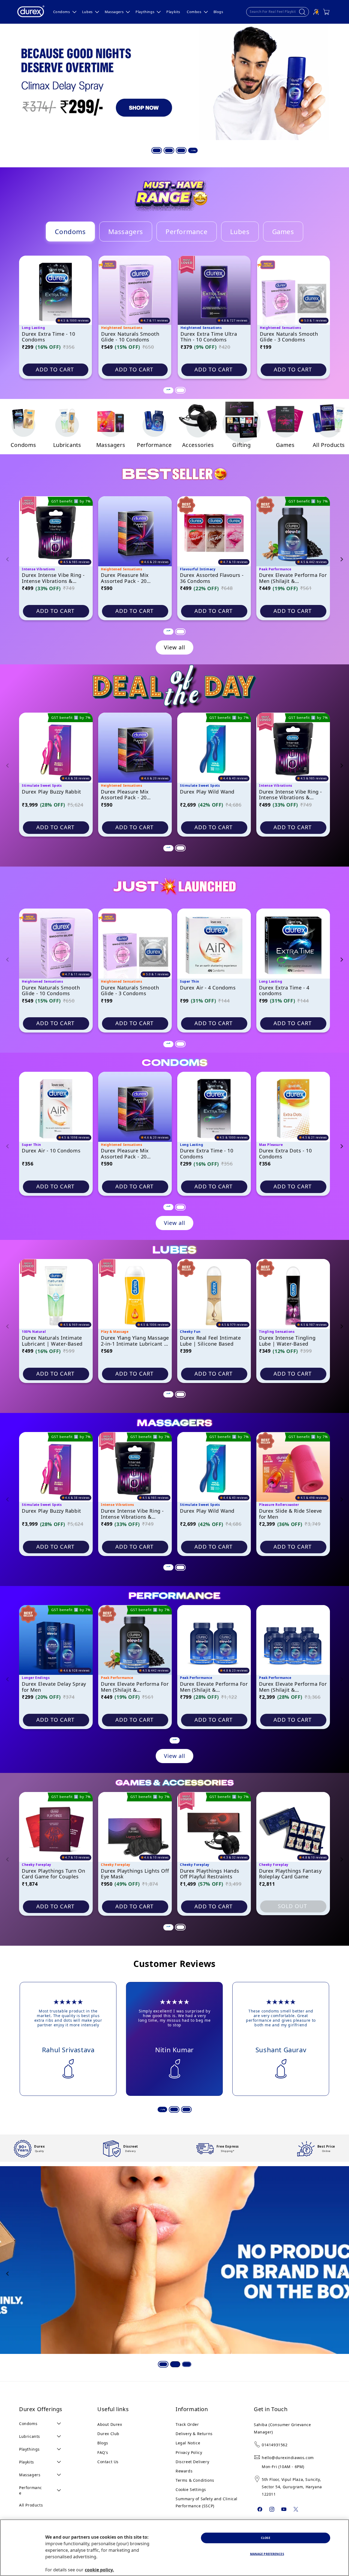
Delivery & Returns (194, 2434)
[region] (174, 2548)
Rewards (184, 2471)
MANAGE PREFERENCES (267, 2554)
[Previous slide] (8, 559)
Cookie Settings (191, 2489)
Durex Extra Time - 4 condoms (284, 991)
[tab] (156, 150)
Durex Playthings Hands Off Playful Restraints (210, 1874)
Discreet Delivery (192, 2462)
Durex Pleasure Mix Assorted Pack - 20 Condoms (125, 578)
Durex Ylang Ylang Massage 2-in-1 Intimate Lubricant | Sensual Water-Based (135, 1341)
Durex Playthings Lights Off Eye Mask (135, 1874)
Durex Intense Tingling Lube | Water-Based (287, 1341)
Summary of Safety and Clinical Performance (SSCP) (207, 2502)
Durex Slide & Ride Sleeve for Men (291, 1514)
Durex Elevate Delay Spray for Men (54, 1687)
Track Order (187, 2424)
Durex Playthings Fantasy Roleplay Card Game (290, 1874)
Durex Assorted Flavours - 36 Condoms (212, 578)
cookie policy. (99, 2570)
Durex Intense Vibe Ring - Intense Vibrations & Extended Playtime (53, 578)
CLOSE (266, 2538)
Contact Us (108, 2462)
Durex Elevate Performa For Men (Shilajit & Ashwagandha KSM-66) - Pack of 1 (293, 578)
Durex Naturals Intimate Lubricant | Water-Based (52, 1341)
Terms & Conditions (195, 2480)
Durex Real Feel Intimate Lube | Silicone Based (210, 1341)
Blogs (103, 2443)
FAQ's (103, 2452)
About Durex (110, 2424)
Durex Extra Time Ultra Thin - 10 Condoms (209, 337)
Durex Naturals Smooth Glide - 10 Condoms (130, 337)
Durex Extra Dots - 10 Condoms (285, 1154)
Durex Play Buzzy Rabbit (52, 792)
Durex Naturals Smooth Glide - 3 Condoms (289, 337)
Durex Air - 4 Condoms (208, 988)
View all (174, 647)
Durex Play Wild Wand (207, 792)
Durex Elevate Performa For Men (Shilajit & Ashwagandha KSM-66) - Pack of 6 (293, 1687)
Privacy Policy (189, 2452)
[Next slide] (341, 559)
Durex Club (108, 2434)
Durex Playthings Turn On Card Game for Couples (53, 1874)
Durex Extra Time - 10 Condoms (49, 337)
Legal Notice (188, 2443)
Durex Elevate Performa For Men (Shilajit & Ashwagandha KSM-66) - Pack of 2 (214, 1687)
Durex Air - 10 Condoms (51, 1151)
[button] (64, 12)
